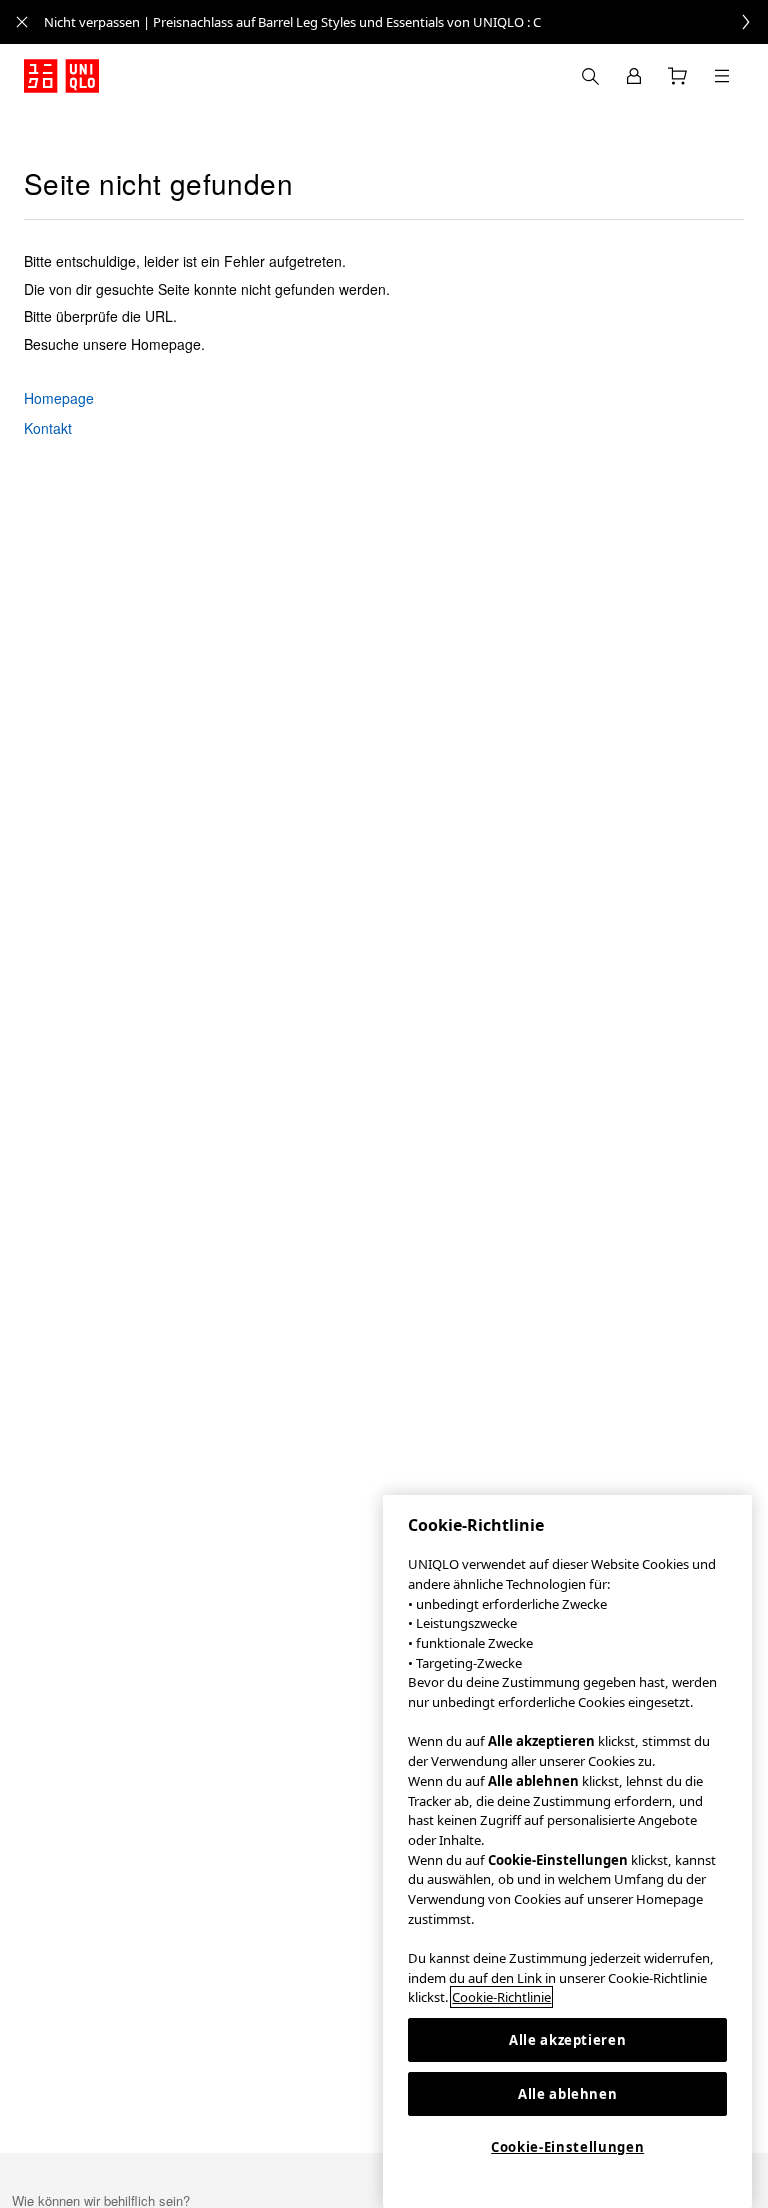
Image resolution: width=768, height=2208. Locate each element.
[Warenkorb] (678, 76)
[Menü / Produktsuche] (722, 76)
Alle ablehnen (568, 2094)
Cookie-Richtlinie (501, 1997)
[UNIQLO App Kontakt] (590, 76)
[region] (567, 1851)
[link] (406, 22)
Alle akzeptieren (568, 2040)
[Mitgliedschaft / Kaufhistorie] (634, 76)
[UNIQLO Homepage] (61, 76)
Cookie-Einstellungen (567, 2147)
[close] (22, 22)
